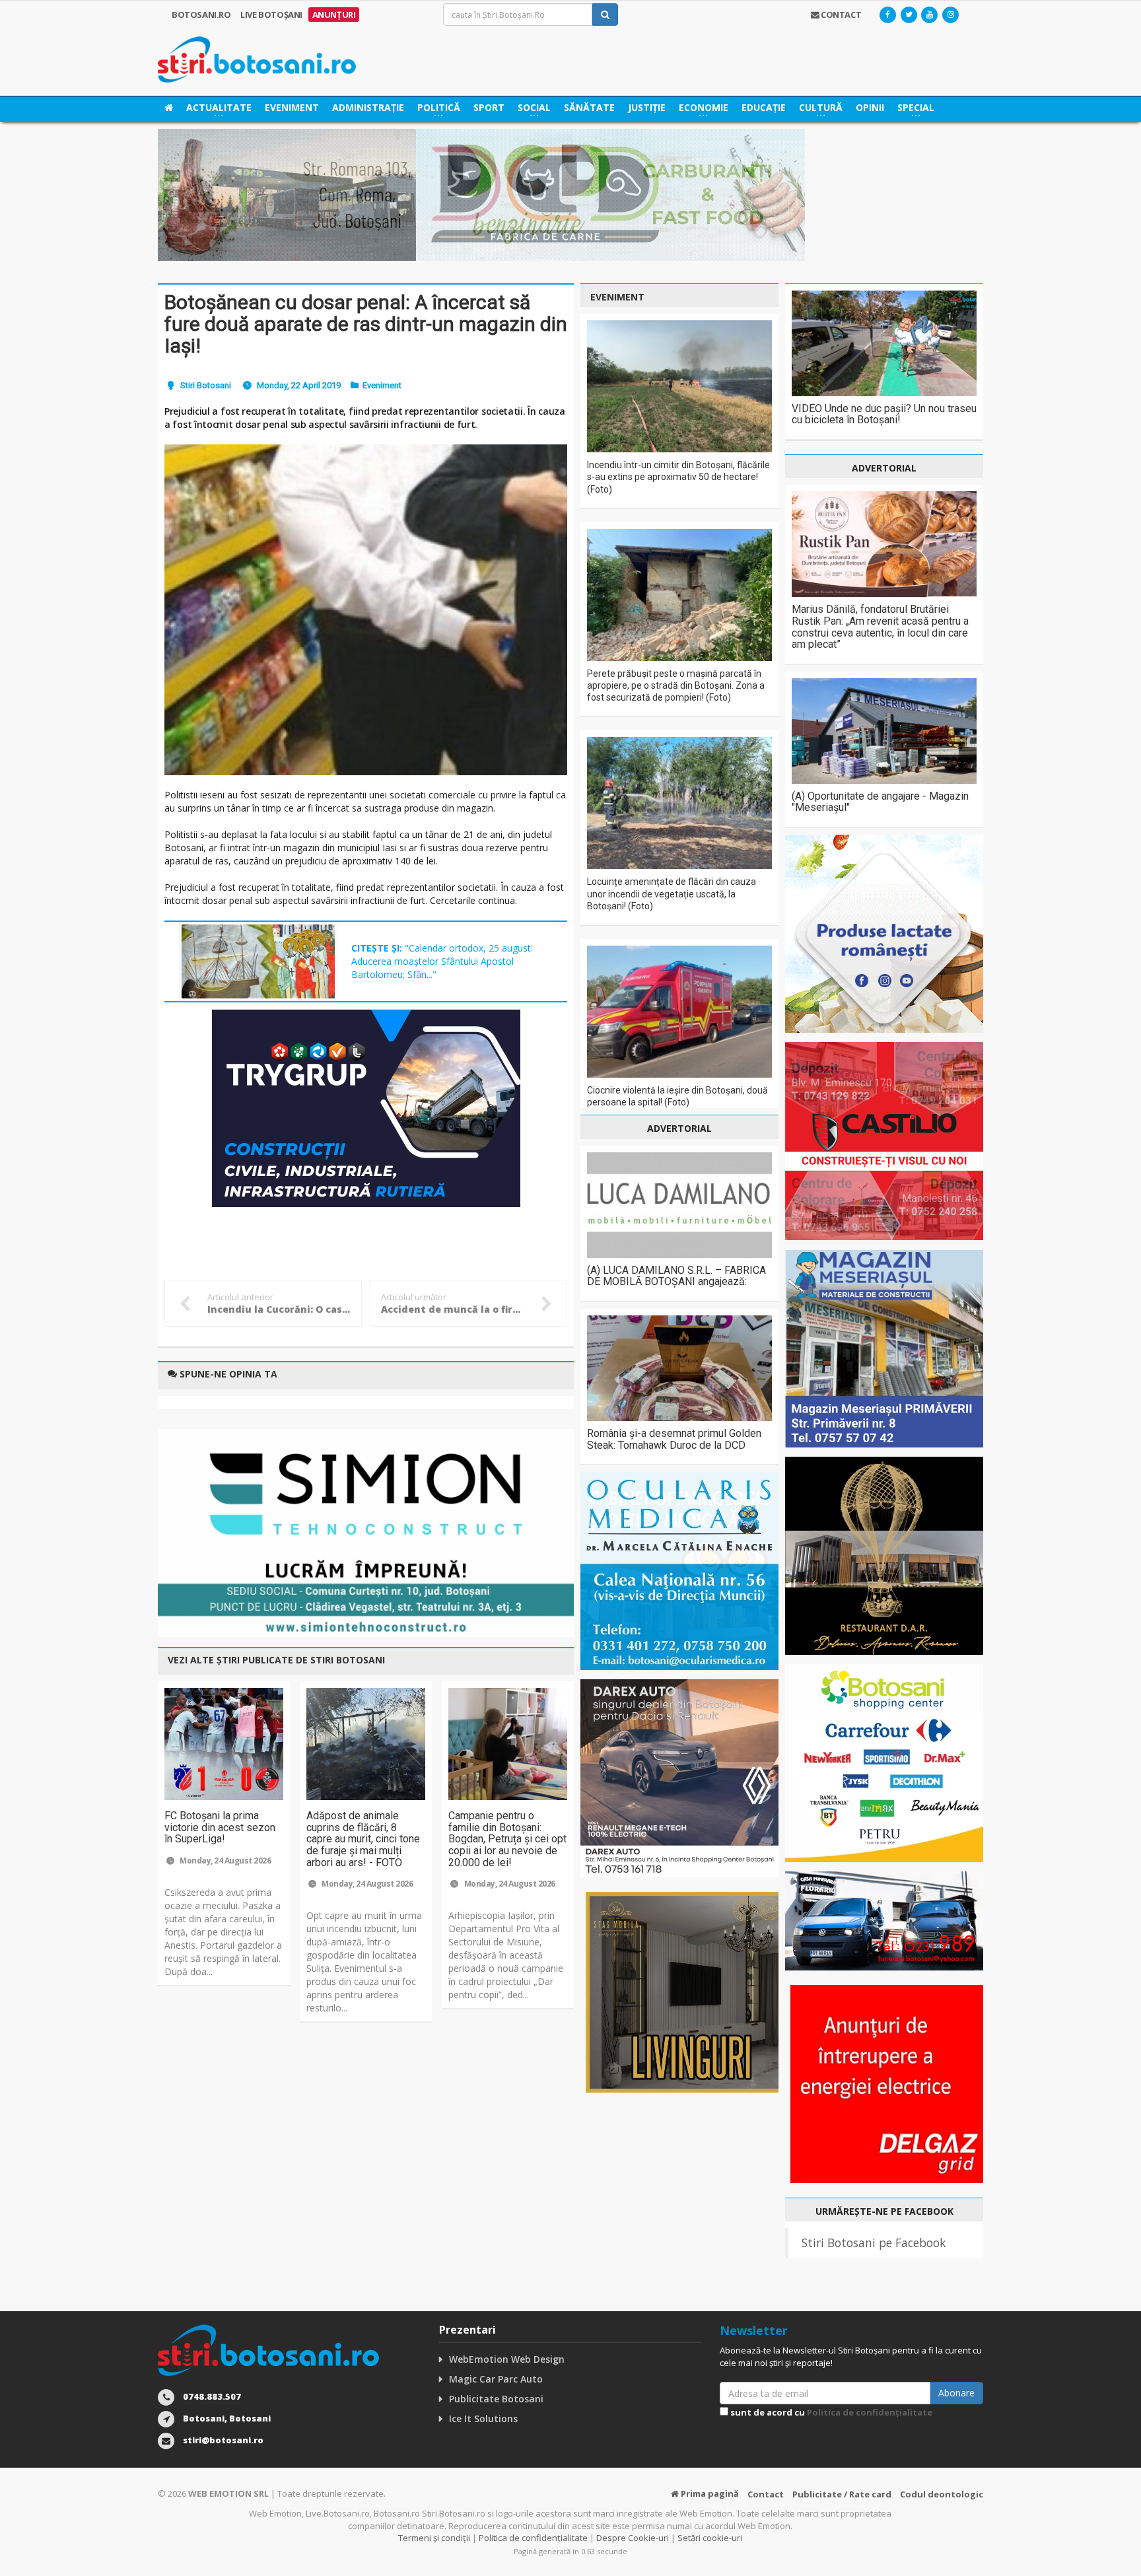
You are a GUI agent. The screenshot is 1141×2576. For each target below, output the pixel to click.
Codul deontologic (942, 2494)
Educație (764, 107)
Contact (766, 2494)
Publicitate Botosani (496, 2399)
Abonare (956, 2393)
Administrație (368, 107)
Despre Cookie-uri (633, 2538)
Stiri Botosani (206, 385)
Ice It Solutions (483, 2419)
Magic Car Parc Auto (496, 2379)
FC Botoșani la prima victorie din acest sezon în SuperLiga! (220, 1827)
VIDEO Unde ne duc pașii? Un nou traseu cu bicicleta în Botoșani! (884, 414)
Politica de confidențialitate (870, 2412)
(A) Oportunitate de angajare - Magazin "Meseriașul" (880, 802)
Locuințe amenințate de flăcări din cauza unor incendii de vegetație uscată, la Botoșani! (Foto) (672, 893)
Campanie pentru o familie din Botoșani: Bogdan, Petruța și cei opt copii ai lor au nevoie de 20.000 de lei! (507, 1839)
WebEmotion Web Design (507, 2359)
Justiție (647, 107)
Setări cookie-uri (710, 2538)
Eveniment (292, 107)
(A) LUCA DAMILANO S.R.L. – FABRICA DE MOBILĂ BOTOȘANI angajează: (676, 1276)
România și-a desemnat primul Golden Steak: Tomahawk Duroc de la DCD (674, 1439)
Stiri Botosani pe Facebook (874, 2243)
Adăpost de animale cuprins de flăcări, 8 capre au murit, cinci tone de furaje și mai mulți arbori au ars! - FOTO (363, 1839)
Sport (489, 107)
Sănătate (589, 107)
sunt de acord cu (830, 2412)
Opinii (870, 107)
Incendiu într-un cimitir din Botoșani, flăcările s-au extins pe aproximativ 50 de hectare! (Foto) (678, 477)
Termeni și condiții (434, 2538)
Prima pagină (709, 2493)
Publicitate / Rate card (842, 2494)
